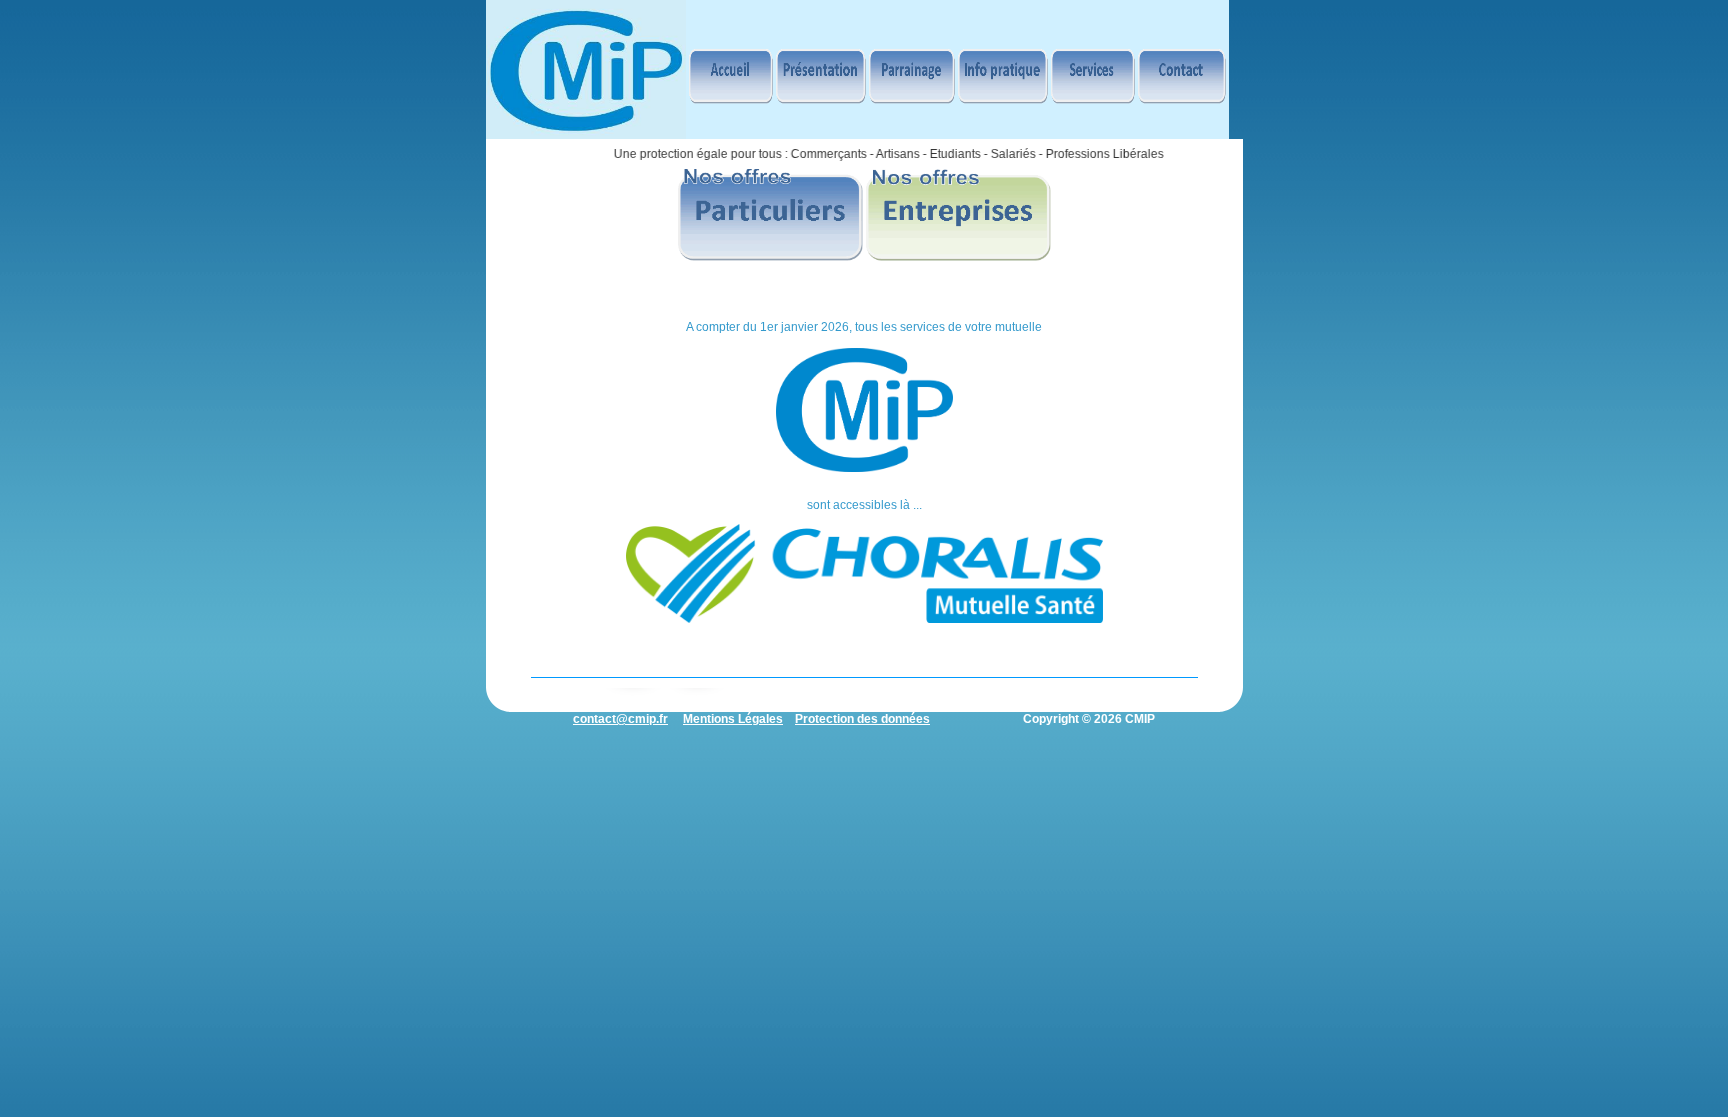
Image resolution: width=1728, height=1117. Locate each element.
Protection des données (862, 719)
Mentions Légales (733, 719)
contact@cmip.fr (620, 719)
